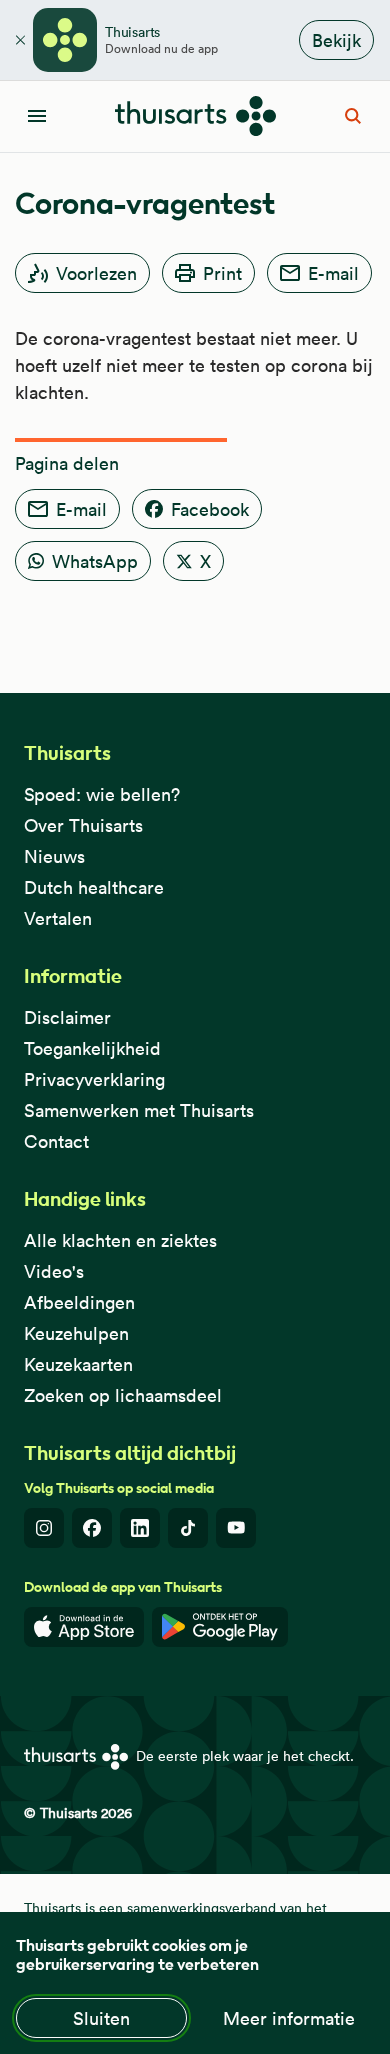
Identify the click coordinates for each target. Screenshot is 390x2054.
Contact (56, 1141)
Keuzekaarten (78, 1364)
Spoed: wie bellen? (102, 794)
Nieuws (54, 856)
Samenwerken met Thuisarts (139, 1110)
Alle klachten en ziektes (120, 1240)
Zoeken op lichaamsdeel (123, 1395)
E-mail (333, 273)
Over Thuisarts (83, 825)
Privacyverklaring (94, 1079)
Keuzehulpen (76, 1333)
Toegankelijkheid (92, 1048)
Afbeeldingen (79, 1302)
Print (222, 273)
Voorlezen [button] (96, 273)
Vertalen (58, 918)
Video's (54, 1271)
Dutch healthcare (94, 887)
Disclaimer (67, 1017)
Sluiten (101, 2018)
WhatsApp (95, 561)
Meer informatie (289, 2018)
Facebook (210, 509)
